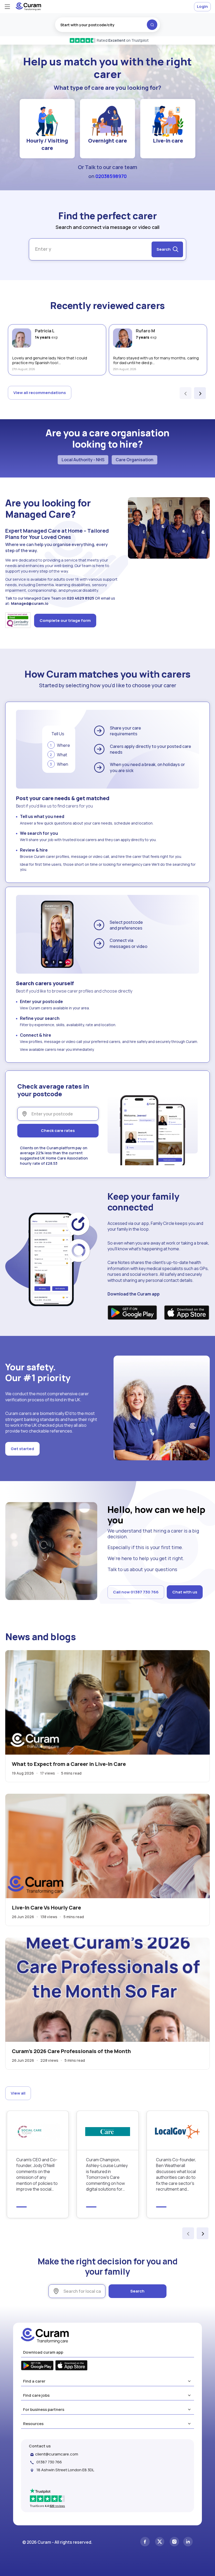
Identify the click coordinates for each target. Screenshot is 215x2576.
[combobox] (107, 25)
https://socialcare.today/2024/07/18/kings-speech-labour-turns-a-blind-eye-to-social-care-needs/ (38, 2164)
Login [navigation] (202, 6)
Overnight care (107, 141)
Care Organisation (135, 460)
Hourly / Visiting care (47, 144)
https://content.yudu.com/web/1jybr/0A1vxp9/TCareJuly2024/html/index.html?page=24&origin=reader (107, 2164)
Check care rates (58, 1130)
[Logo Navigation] (28, 9)
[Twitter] (160, 2542)
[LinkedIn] (188, 2542)
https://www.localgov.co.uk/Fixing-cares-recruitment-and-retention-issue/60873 (178, 2164)
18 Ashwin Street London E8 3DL (65, 2470)
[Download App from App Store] (187, 1313)
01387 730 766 (49, 2462)
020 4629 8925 (80, 598)
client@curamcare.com (57, 2454)
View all (18, 2093)
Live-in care (168, 141)
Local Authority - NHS (83, 460)
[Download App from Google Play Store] (132, 1313)
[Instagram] (174, 2542)
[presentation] (186, 393)
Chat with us (185, 1592)
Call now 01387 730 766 (136, 1592)
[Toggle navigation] (7, 7)
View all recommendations (40, 393)
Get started (22, 1449)
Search (137, 2291)
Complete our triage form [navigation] (65, 620)
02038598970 (111, 176)
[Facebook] (145, 2542)
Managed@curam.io (30, 603)
